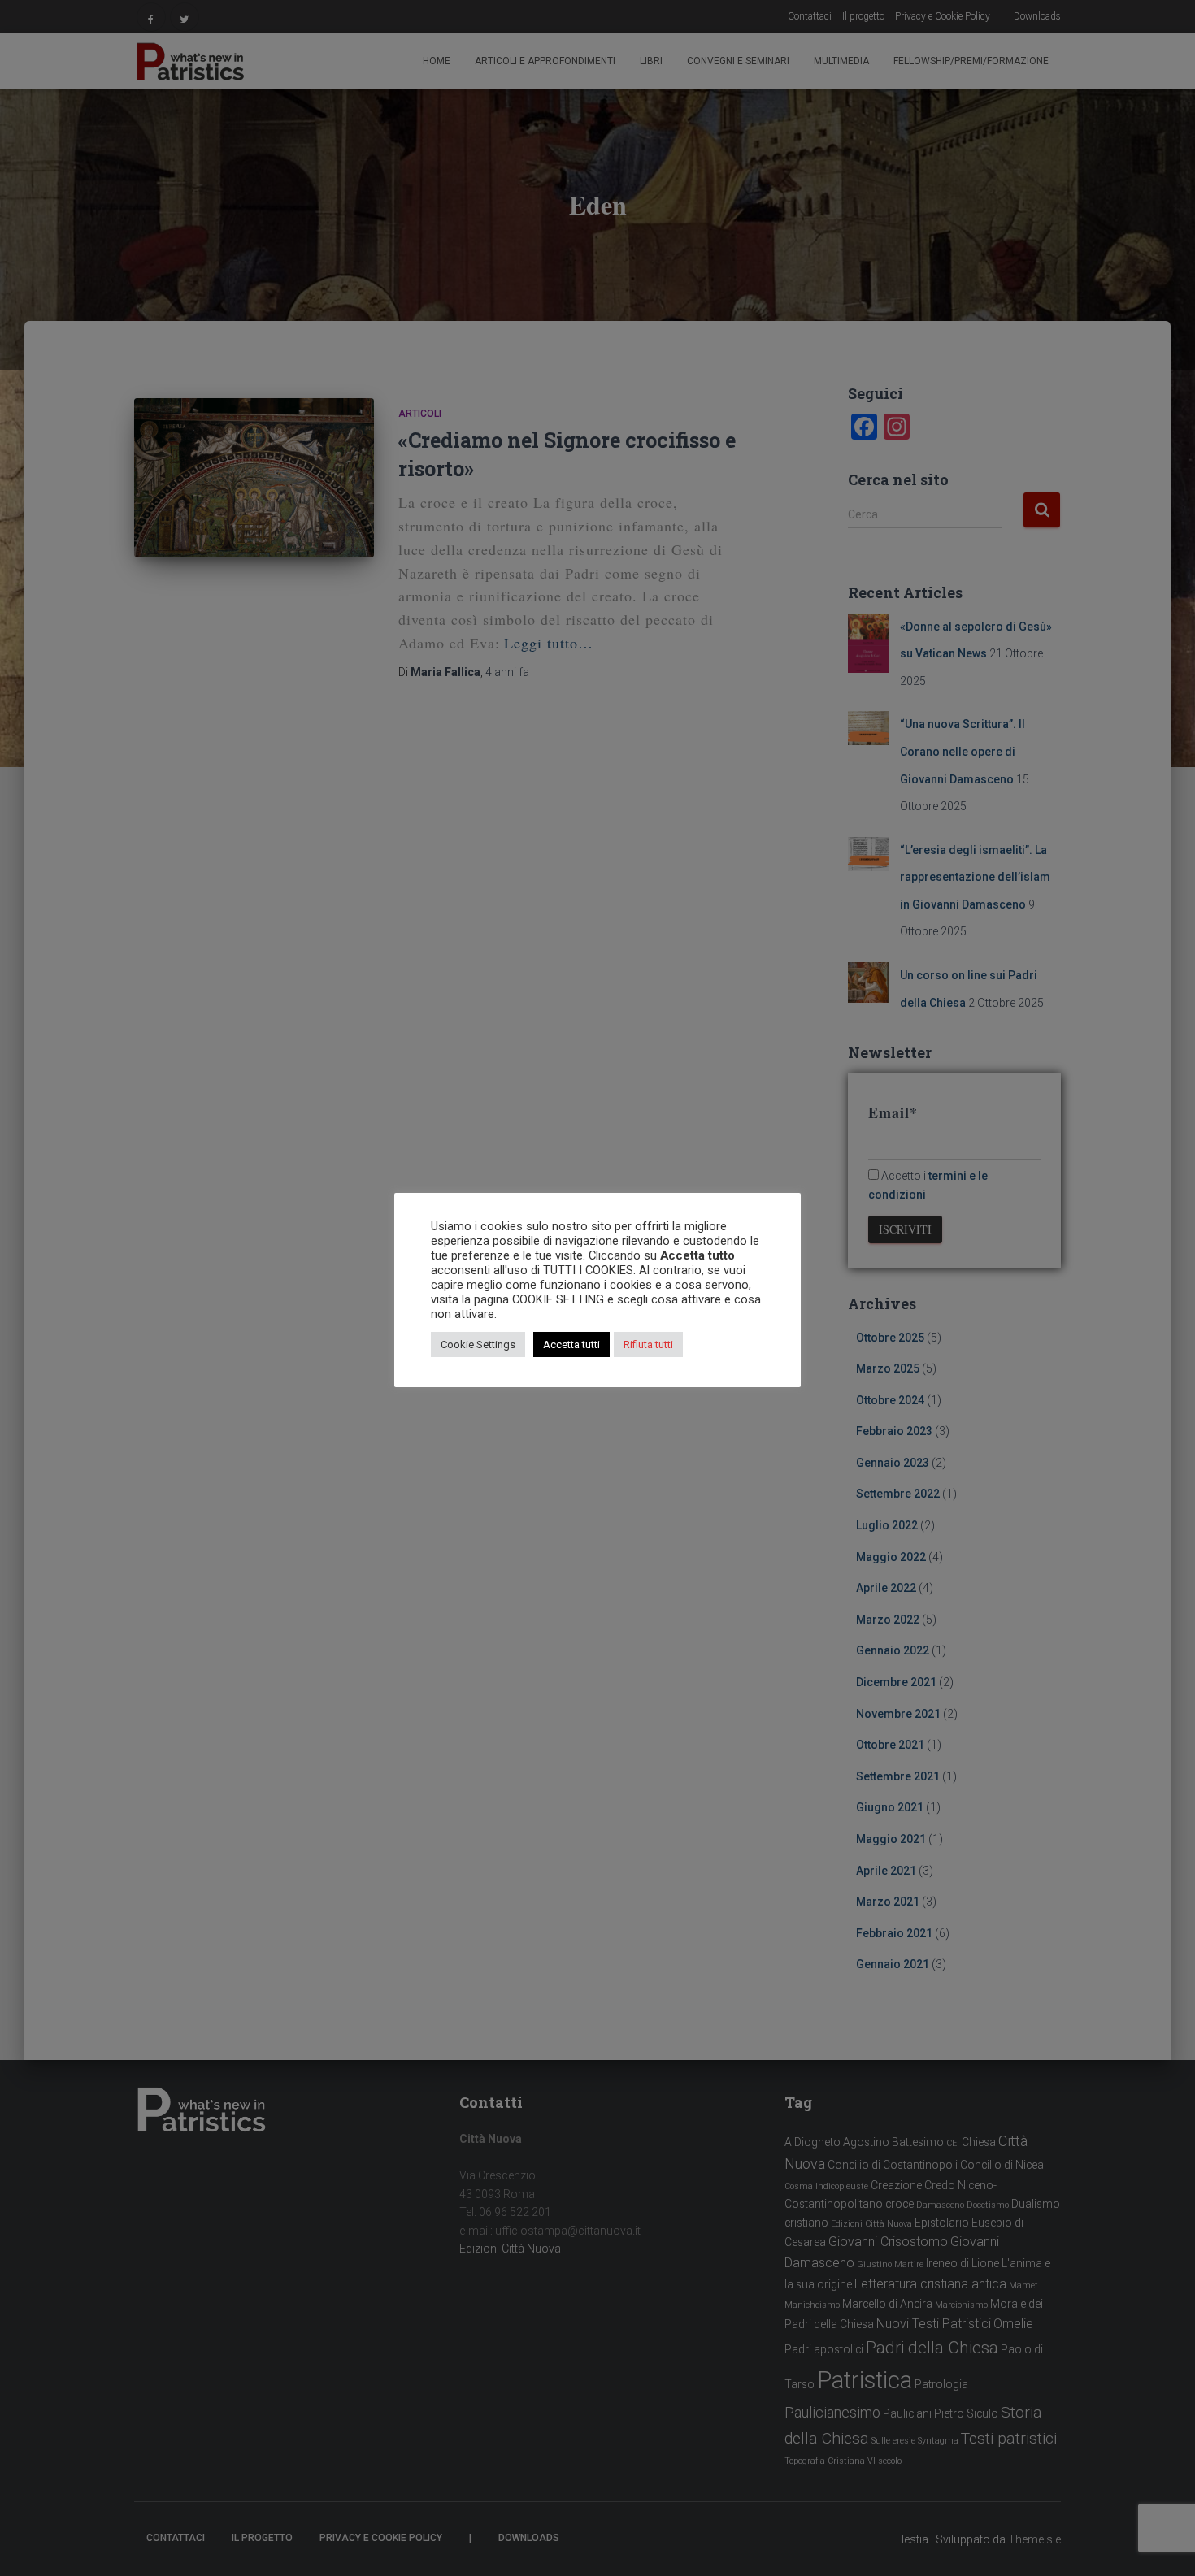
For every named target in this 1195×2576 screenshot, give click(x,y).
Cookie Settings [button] (478, 1344)
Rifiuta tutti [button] (648, 1344)
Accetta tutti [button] (571, 1344)
